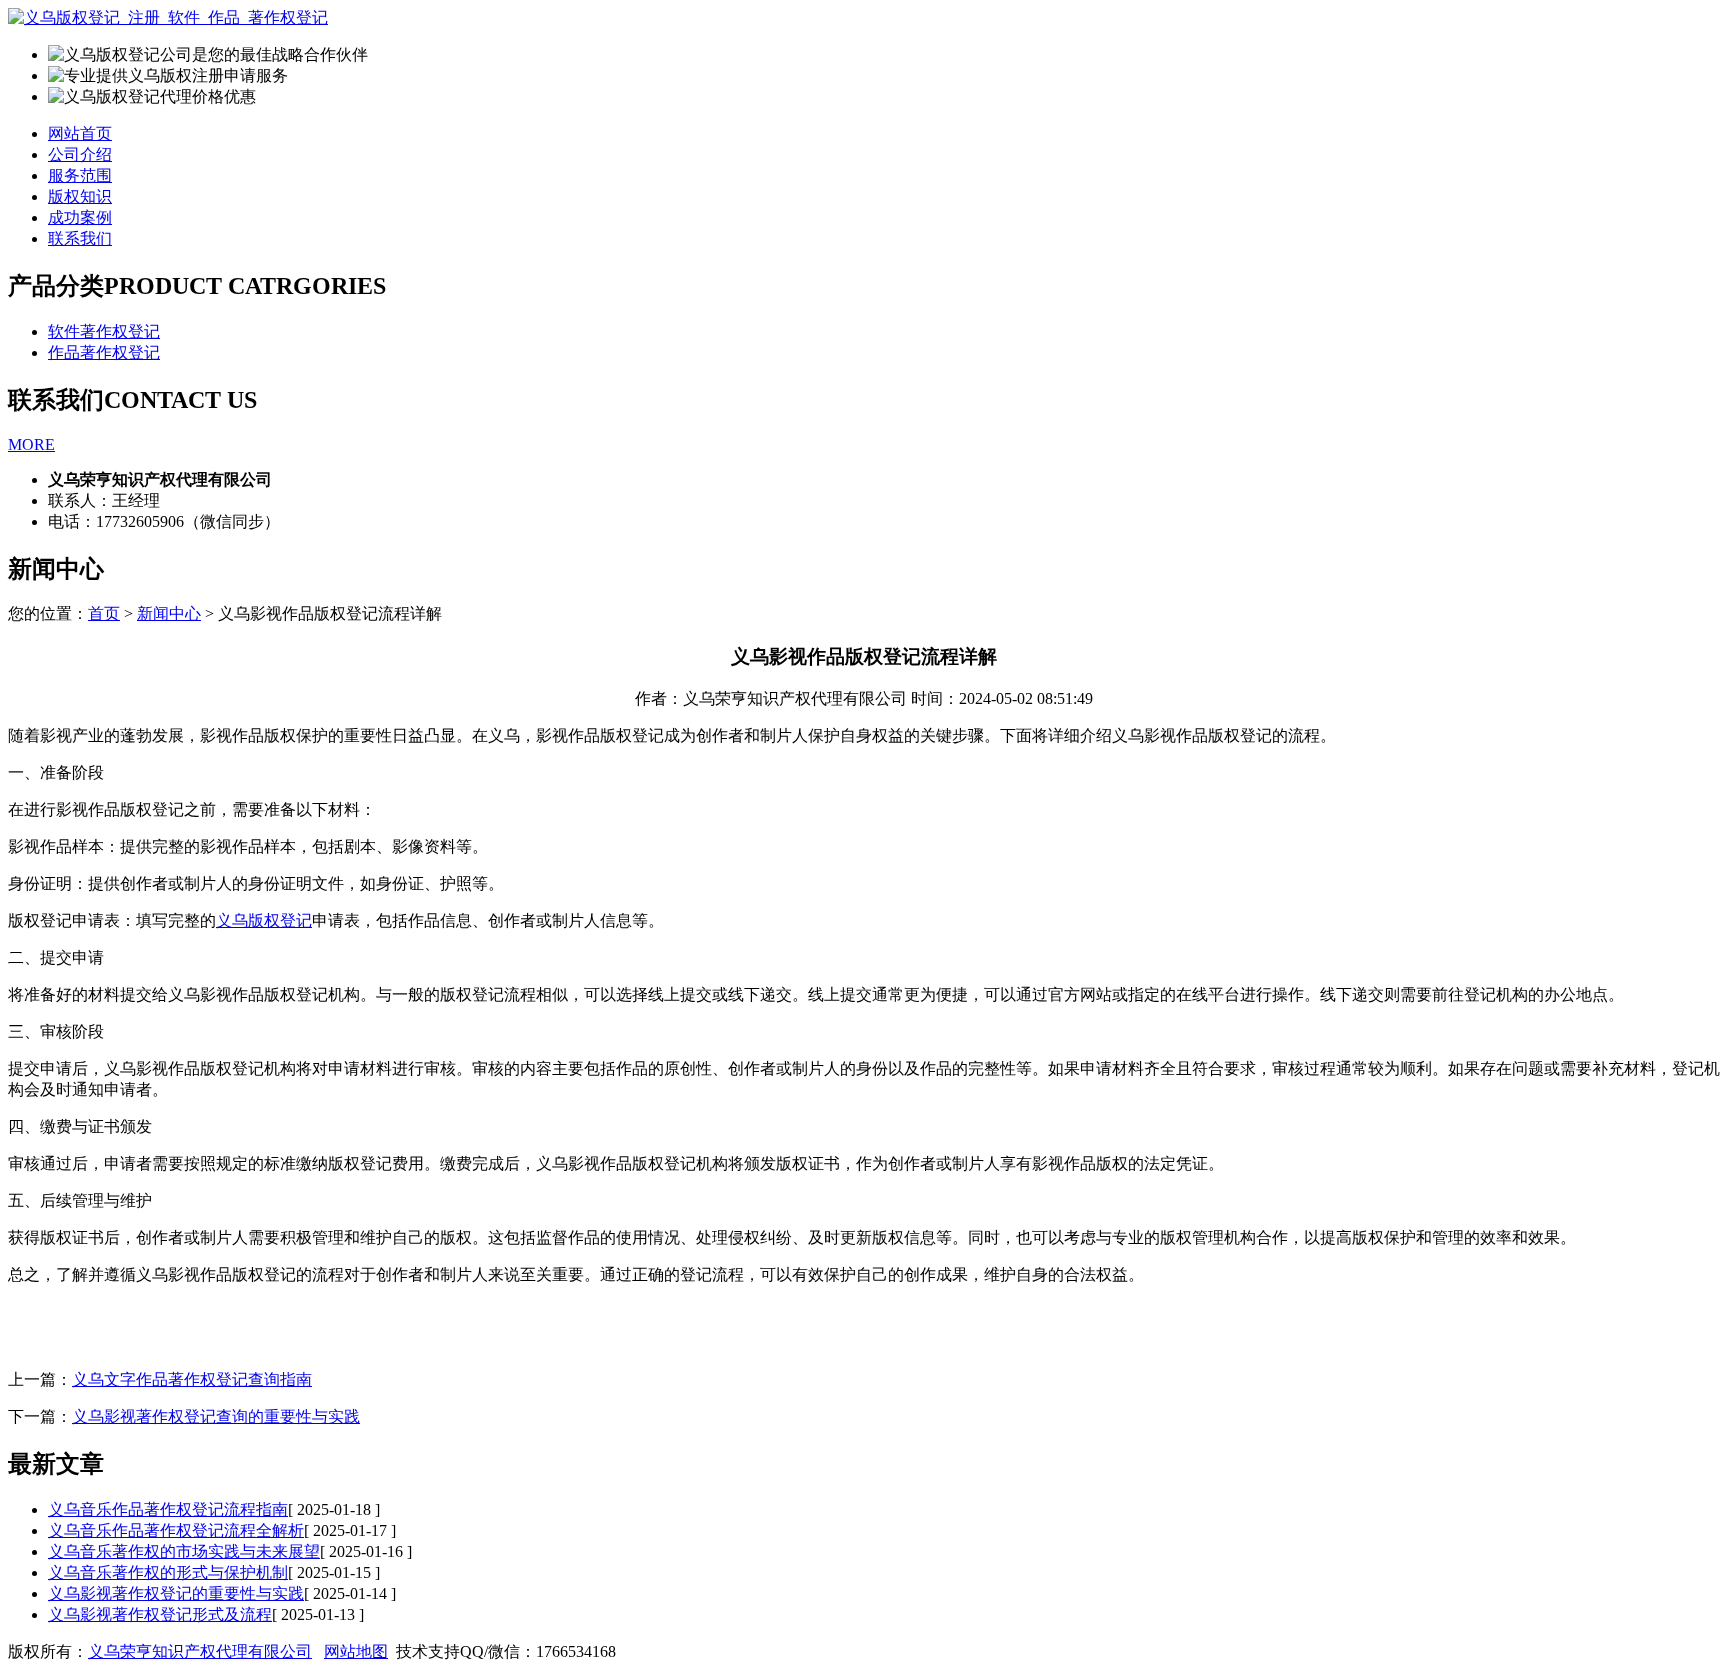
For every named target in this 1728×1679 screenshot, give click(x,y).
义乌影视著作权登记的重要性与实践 (176, 1593)
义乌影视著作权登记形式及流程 (160, 1614)
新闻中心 (169, 613)
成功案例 (80, 217)
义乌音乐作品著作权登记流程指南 (168, 1509)
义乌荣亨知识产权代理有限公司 (200, 1651)
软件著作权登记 (104, 331)
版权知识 (80, 196)
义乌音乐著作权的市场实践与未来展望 (184, 1551)
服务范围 (80, 175)
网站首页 (80, 133)
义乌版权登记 (264, 920)
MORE (31, 444)
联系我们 (80, 238)
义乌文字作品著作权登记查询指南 (192, 1379)
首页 (104, 613)
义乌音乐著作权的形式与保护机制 (168, 1572)
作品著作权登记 (104, 352)
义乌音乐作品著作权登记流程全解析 (176, 1530)
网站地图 (356, 1651)
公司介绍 (80, 154)
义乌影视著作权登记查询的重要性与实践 (216, 1416)
